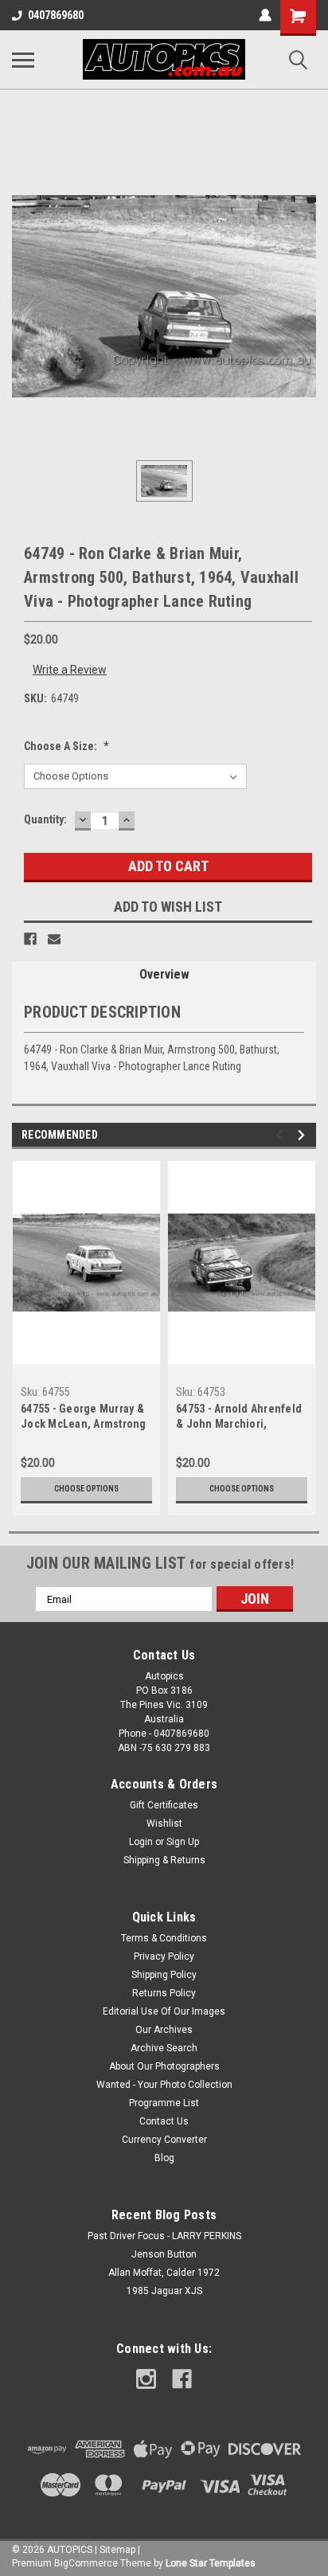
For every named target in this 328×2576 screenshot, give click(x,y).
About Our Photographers (164, 2066)
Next (304, 1135)
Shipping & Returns (164, 1860)
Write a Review (70, 670)
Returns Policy (164, 1993)
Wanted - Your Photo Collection (164, 2085)
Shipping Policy (164, 1975)
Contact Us (164, 2121)
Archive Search (164, 2048)
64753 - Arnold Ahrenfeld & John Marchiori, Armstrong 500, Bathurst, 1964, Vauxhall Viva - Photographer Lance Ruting (239, 1418)
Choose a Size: (66, 746)
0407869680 (56, 15)
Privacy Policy (164, 1956)
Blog (164, 2158)
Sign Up (183, 1842)
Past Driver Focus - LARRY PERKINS (164, 2236)
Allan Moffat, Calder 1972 (164, 2273)
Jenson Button (164, 2254)
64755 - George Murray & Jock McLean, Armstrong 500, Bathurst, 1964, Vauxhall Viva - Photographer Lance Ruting (84, 1418)
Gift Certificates (164, 1805)
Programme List (164, 2103)
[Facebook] (30, 939)
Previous (281, 1135)
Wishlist (164, 1824)
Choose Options (86, 1489)
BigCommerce (86, 2563)
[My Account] (265, 15)
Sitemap (117, 2550)
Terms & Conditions (164, 1938)
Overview (164, 974)
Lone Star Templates (211, 2563)
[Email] (54, 939)
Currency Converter (164, 2140)
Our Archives (164, 2030)
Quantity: (45, 819)
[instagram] (146, 2379)
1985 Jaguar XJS (164, 2291)
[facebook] (182, 2379)
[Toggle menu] (23, 60)
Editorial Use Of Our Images (164, 2011)
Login (141, 1842)
